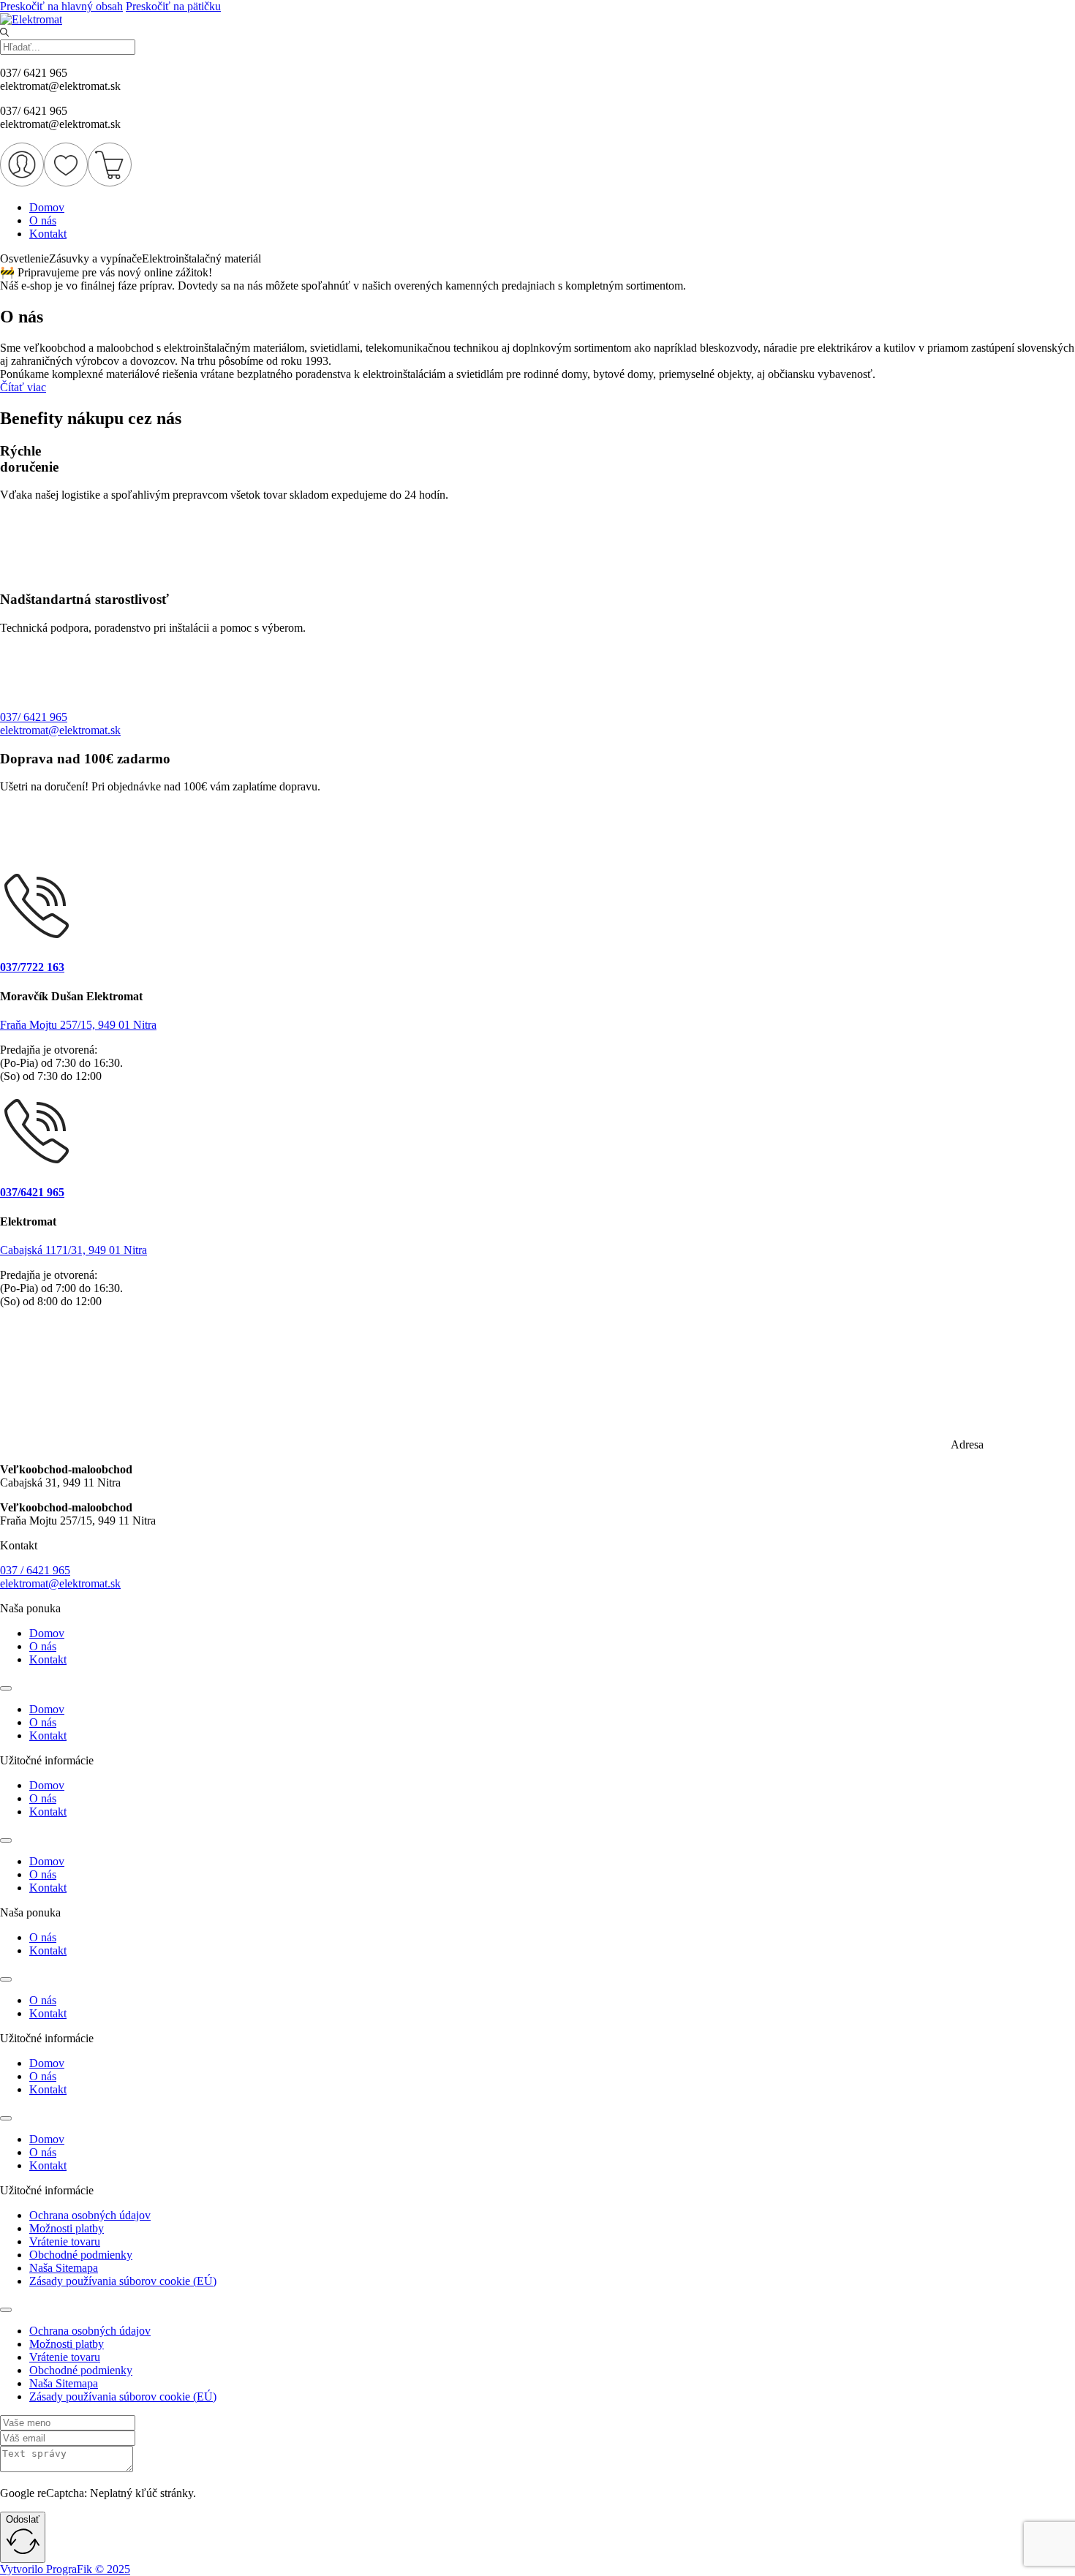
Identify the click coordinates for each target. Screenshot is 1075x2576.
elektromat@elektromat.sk (60, 730)
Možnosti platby (67, 2228)
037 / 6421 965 (35, 1570)
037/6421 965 (32, 1192)
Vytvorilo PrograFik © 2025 (65, 2569)
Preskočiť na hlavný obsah (61, 6)
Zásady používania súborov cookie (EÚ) (123, 2281)
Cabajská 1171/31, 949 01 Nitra (73, 1250)
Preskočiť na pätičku (173, 6)
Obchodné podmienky (81, 2255)
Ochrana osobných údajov (90, 2215)
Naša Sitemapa (64, 2268)
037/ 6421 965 (34, 717)
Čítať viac (23, 387)
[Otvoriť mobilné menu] (6, 1688)
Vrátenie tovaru (65, 2241)
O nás (43, 220)
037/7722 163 (32, 967)
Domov (47, 207)
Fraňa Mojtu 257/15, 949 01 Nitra (78, 1025)
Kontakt (48, 234)
